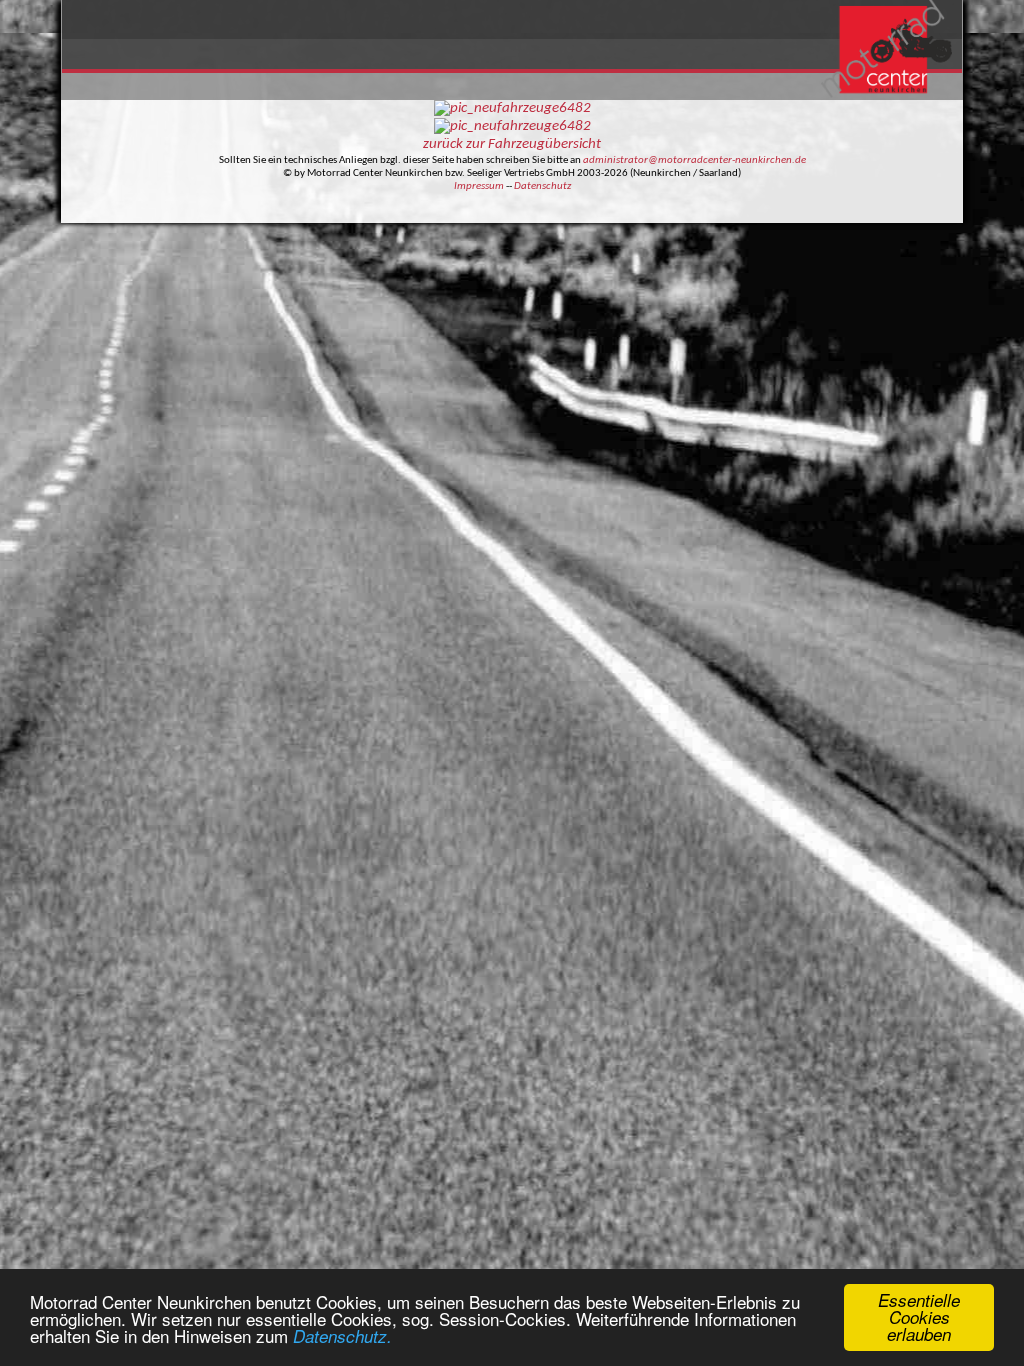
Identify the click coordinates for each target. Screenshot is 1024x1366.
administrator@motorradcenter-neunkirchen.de (694, 160)
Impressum (479, 186)
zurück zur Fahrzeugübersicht (512, 144)
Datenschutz (542, 186)
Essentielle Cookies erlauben (919, 1317)
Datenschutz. (342, 1336)
